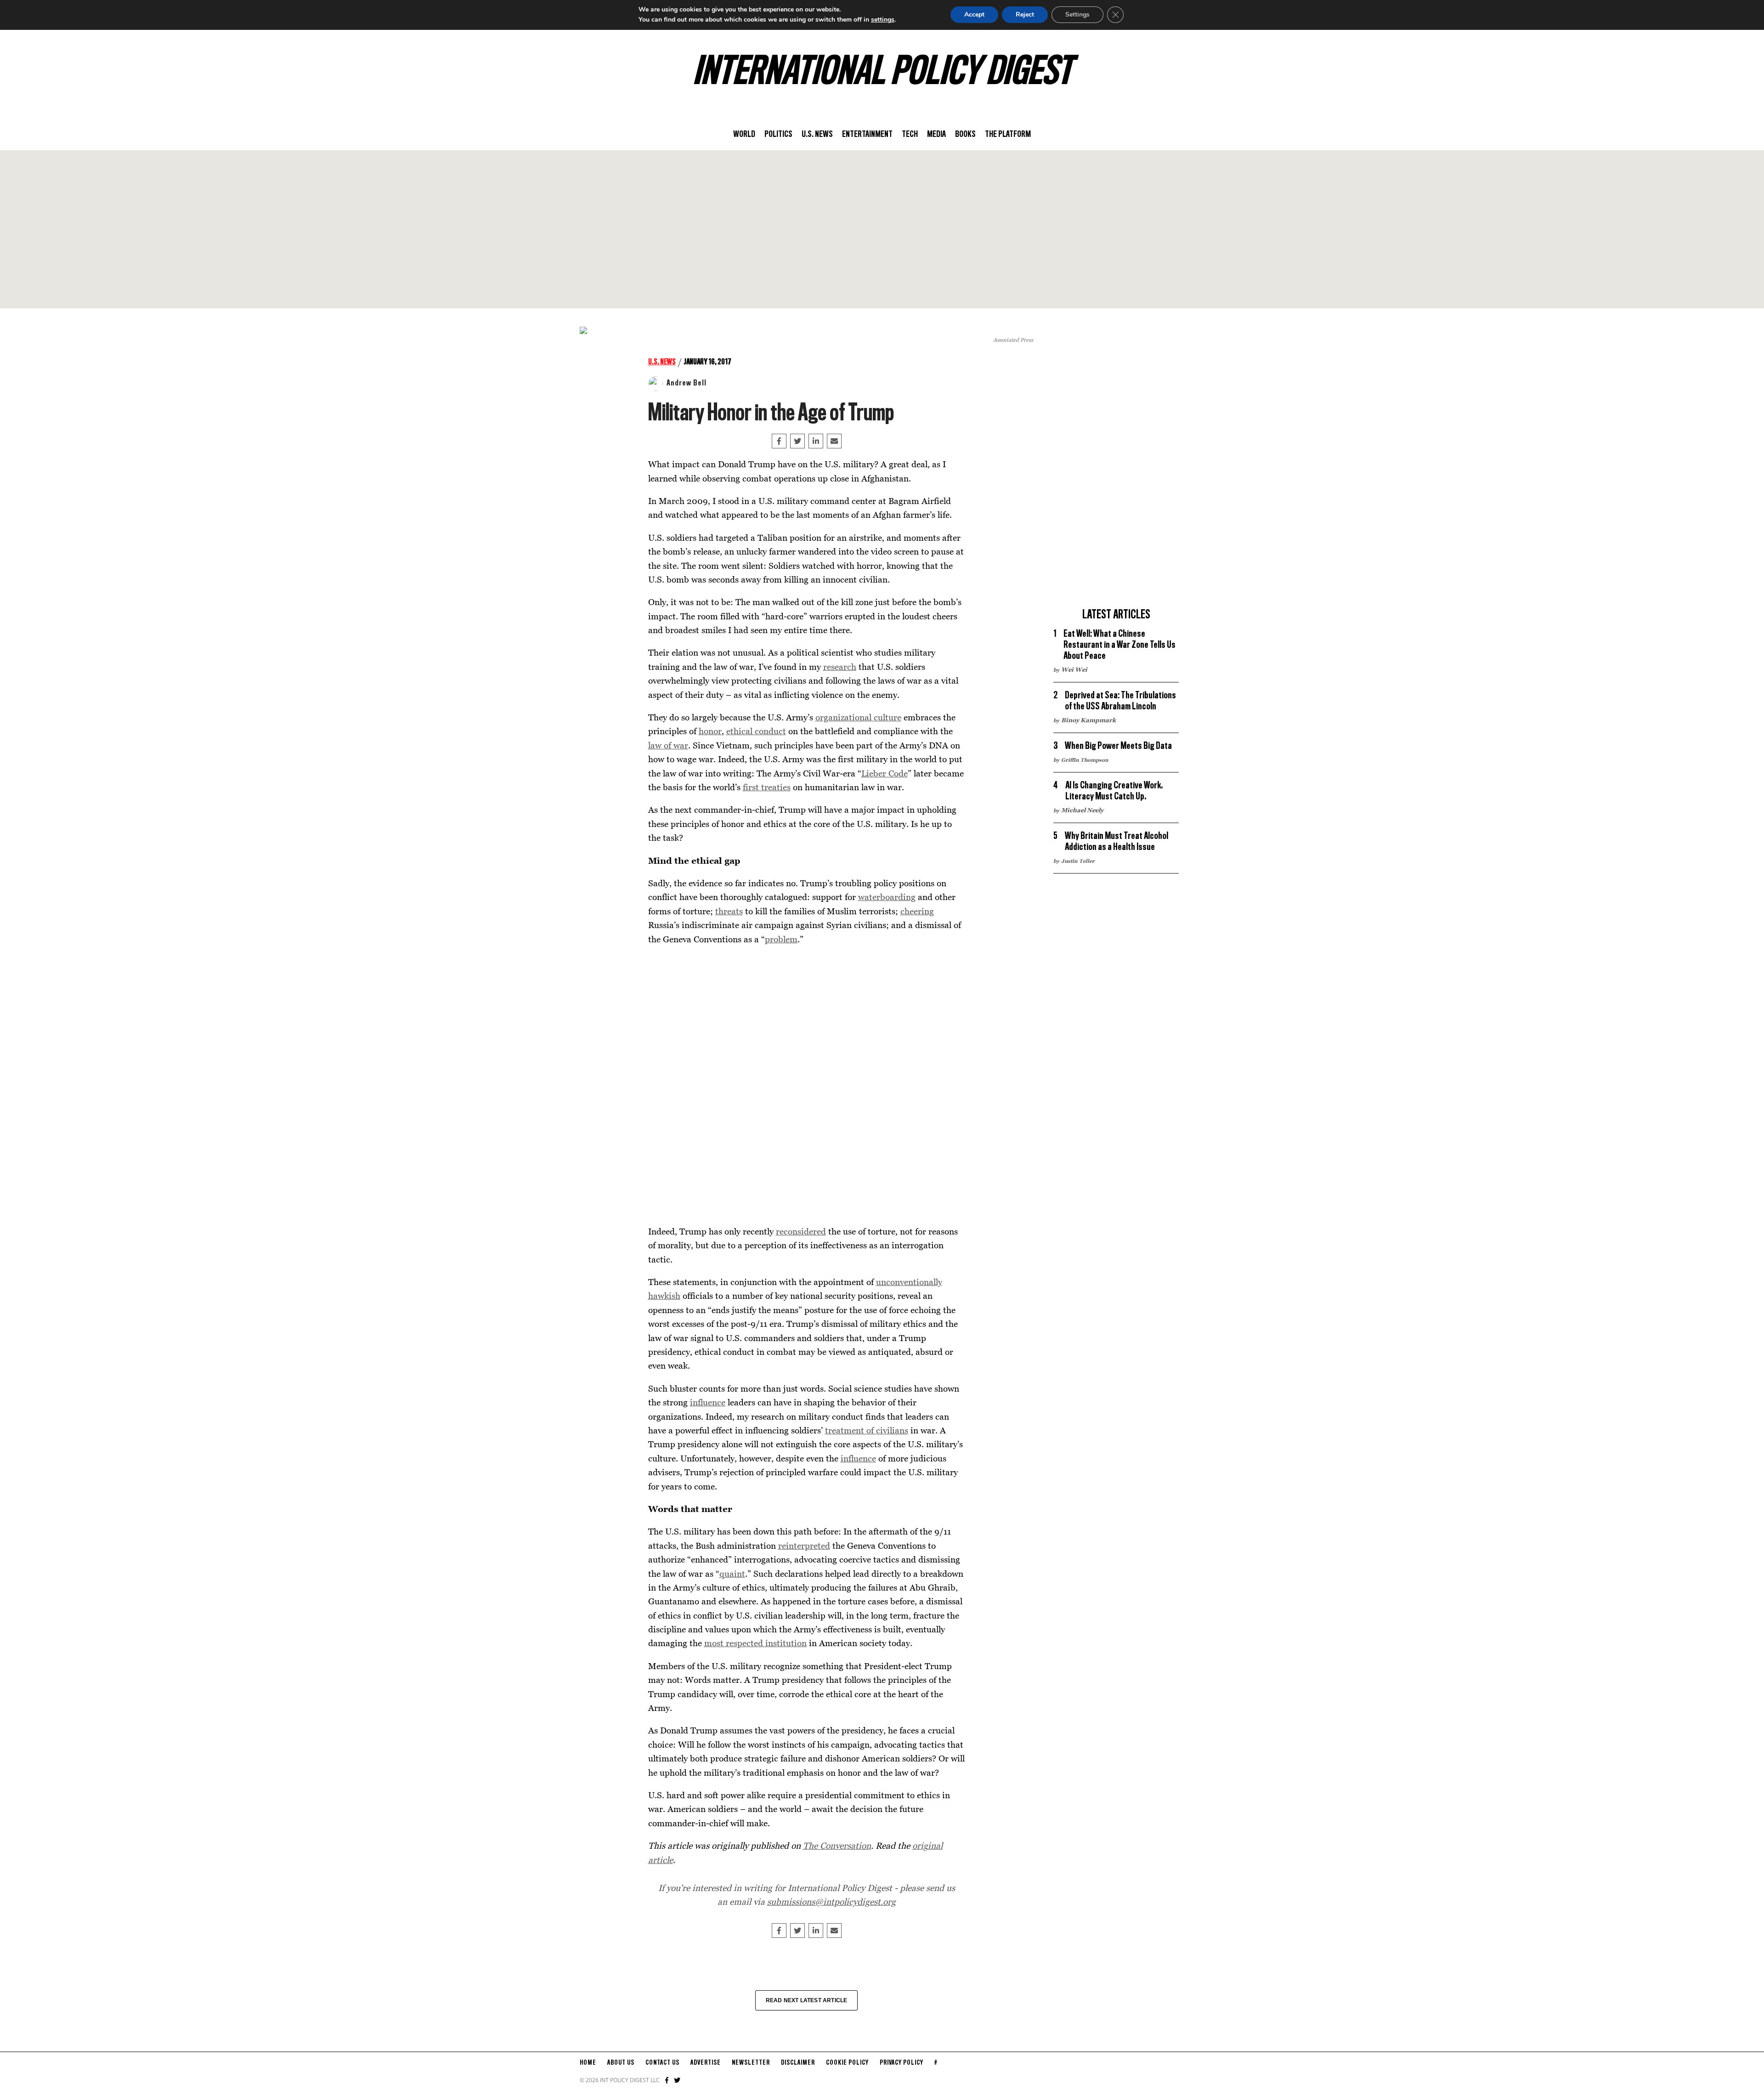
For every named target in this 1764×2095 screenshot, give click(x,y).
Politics (778, 135)
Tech (910, 135)
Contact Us (662, 2063)
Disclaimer (798, 2063)
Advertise (706, 2063)
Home (588, 2063)
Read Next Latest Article (807, 2000)
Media (936, 135)
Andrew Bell (687, 383)
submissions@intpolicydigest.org (831, 1901)
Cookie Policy (847, 2063)
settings (883, 20)
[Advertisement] (882, 229)
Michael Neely (1082, 810)
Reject (1025, 14)
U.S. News (817, 135)
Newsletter (751, 2063)
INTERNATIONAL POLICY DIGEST (882, 73)
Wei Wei (1074, 669)
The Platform (1008, 135)
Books (965, 135)
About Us (621, 2063)
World (744, 135)
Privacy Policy (902, 2063)
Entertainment (867, 135)
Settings (1077, 14)
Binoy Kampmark (1088, 720)
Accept (974, 14)
